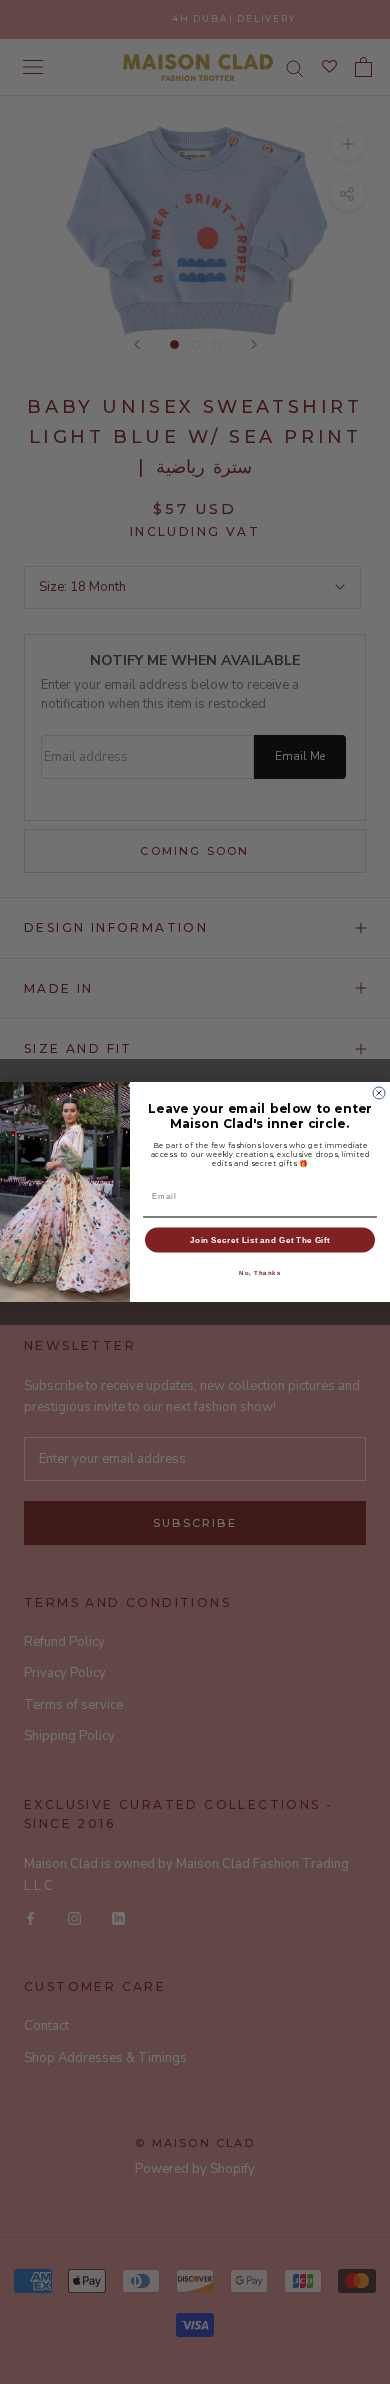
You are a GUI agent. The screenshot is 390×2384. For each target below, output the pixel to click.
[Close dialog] (379, 1093)
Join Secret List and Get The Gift (260, 1239)
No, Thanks (260, 1272)
